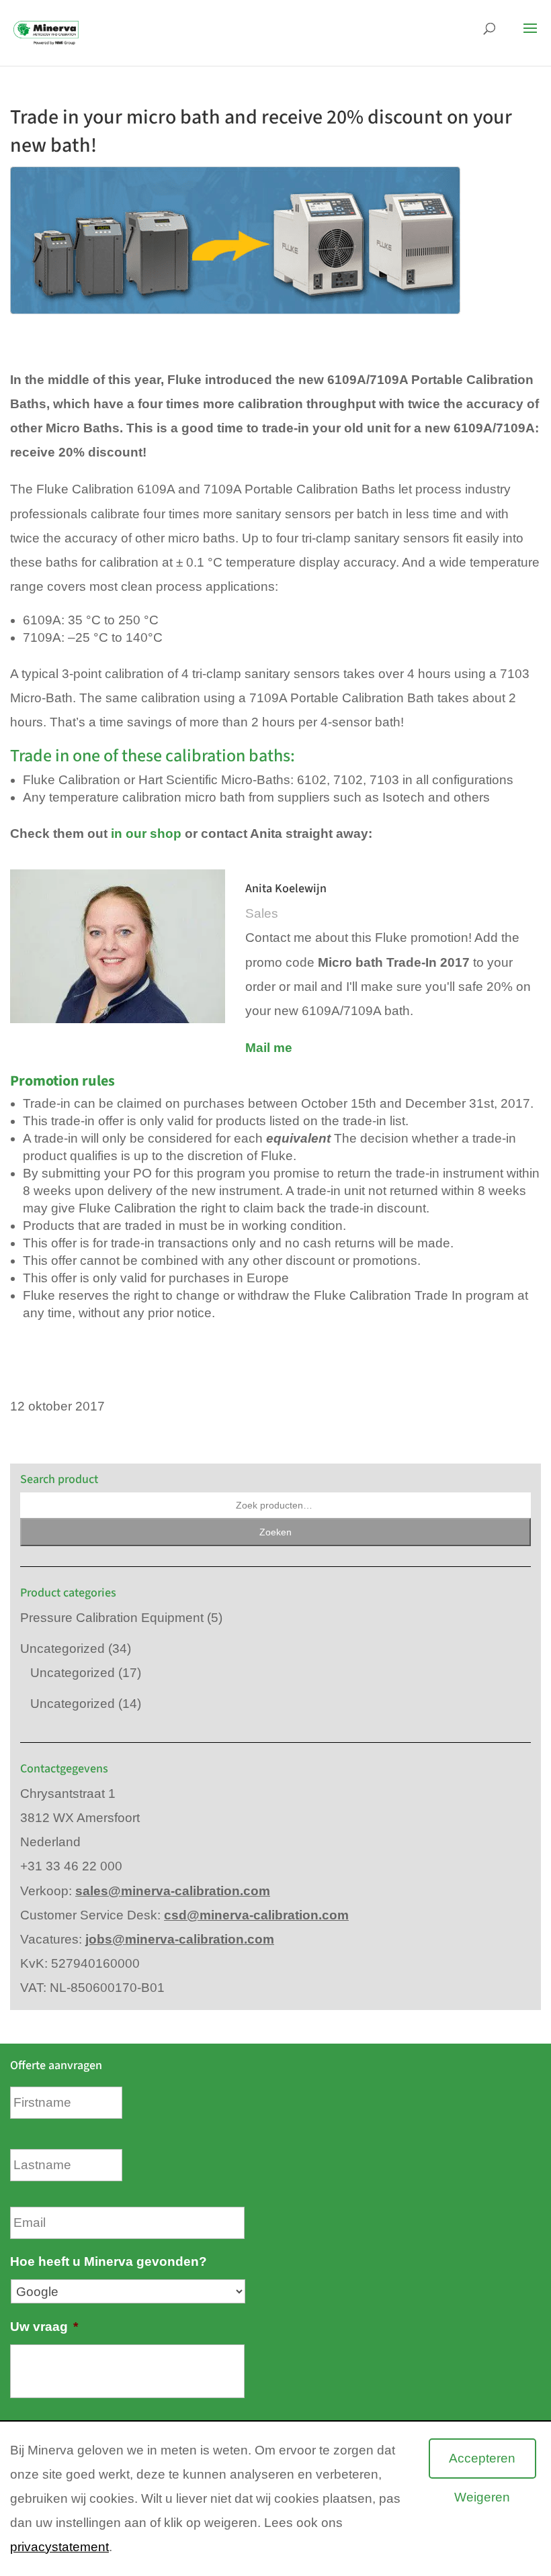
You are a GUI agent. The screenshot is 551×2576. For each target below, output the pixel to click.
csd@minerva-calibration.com (256, 1915)
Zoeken (275, 1532)
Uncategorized (62, 1649)
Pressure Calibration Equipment (112, 1618)
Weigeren (482, 2497)
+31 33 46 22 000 (71, 1866)
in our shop (146, 833)
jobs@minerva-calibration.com (180, 1939)
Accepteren (482, 2458)
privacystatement (59, 2547)
